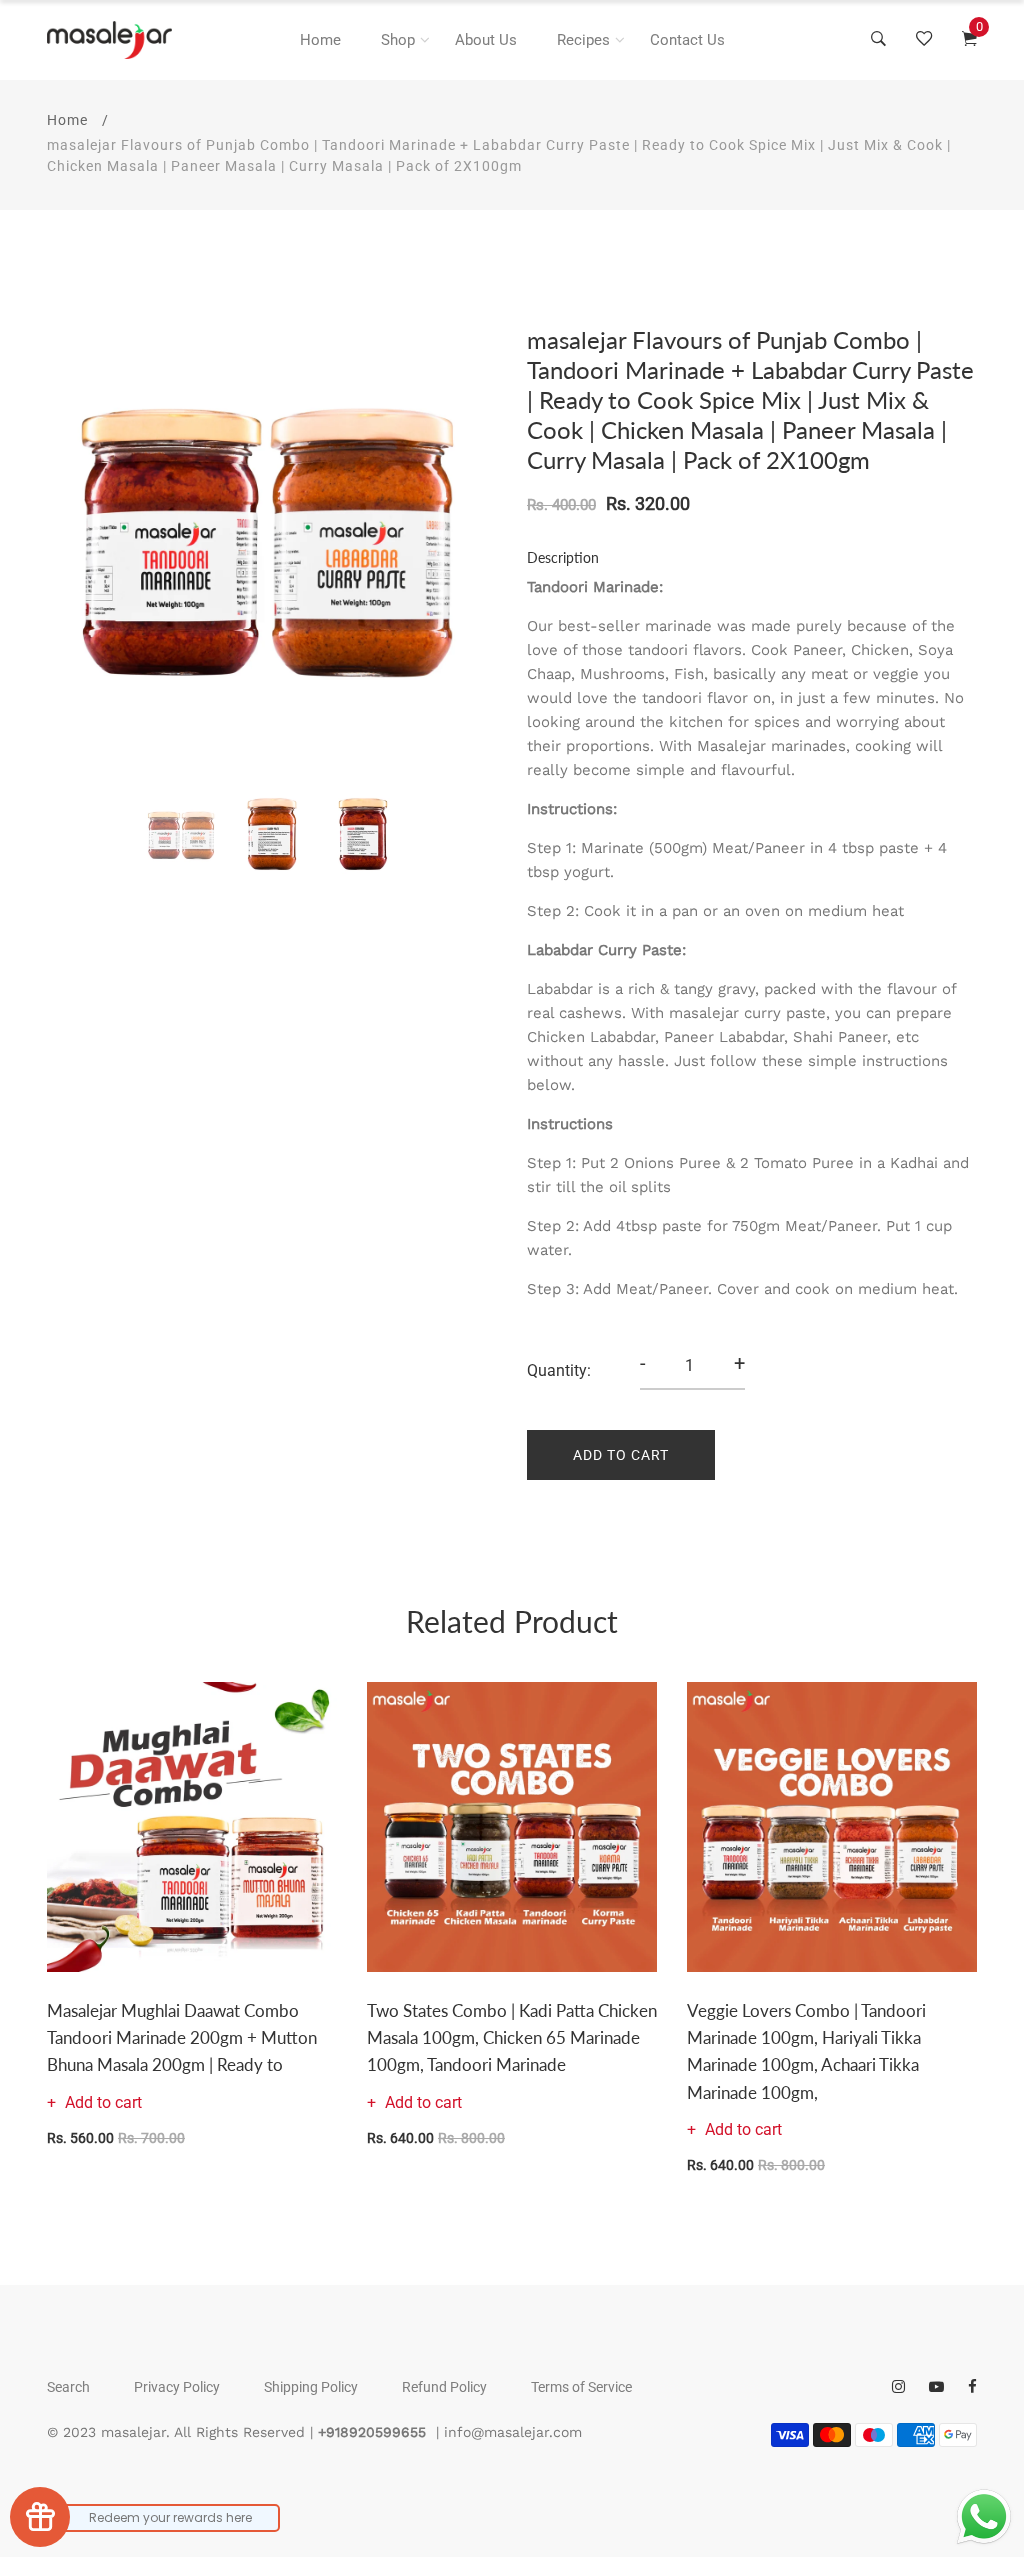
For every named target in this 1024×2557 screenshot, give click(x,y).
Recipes (583, 40)
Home (320, 40)
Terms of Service (581, 2387)
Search (68, 2387)
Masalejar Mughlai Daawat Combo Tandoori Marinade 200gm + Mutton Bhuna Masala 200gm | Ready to (182, 2037)
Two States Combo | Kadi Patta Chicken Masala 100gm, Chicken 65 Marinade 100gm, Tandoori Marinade (512, 2037)
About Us (486, 40)
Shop (398, 40)
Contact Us (687, 40)
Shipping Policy (311, 2387)
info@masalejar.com (513, 2432)
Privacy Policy (177, 2387)
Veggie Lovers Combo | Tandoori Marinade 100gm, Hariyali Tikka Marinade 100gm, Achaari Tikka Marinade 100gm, (806, 2051)
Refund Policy (444, 2387)
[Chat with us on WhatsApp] (984, 2517)
